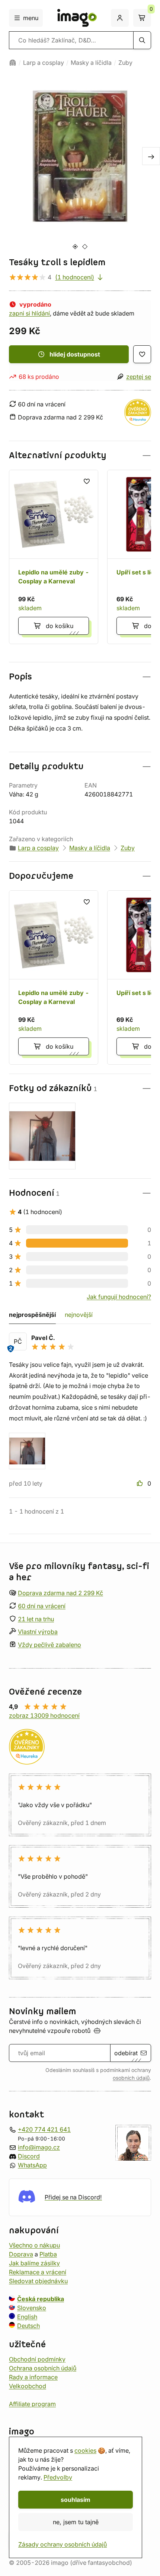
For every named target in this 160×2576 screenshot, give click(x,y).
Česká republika (41, 2299)
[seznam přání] (142, 354)
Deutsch (28, 2326)
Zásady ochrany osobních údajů (63, 2544)
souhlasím (76, 2500)
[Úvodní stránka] (13, 63)
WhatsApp (32, 2165)
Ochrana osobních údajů (43, 2368)
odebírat (126, 2053)
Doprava (21, 2254)
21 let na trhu (36, 1619)
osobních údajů (131, 2078)
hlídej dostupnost (75, 354)
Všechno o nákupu (34, 2245)
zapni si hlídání (29, 313)
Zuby (125, 63)
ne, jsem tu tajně (76, 2522)
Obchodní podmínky (37, 2359)
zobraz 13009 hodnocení (44, 1715)
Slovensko (32, 2308)
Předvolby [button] (58, 2477)
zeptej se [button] (139, 377)
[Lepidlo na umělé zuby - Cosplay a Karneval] (54, 557)
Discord (29, 2156)
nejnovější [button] (79, 1315)
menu (31, 18)
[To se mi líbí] (141, 1483)
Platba (48, 2254)
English (27, 2317)
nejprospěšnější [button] (32, 1315)
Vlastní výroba (38, 1632)
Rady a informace (33, 2377)
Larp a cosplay (44, 63)
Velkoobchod (28, 2386)
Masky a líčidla (91, 63)
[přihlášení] (120, 18)
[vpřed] (151, 156)
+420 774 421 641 (44, 2129)
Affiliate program (32, 2404)
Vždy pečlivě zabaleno (49, 1645)
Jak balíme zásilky (34, 2263)
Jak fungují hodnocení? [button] (119, 1297)
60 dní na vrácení (42, 1606)
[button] (80, 455)
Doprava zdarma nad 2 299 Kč (60, 1593)
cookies (85, 2450)
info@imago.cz (39, 2147)
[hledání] (142, 40)
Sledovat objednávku (38, 2281)
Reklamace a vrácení (38, 2272)
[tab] (75, 246)
